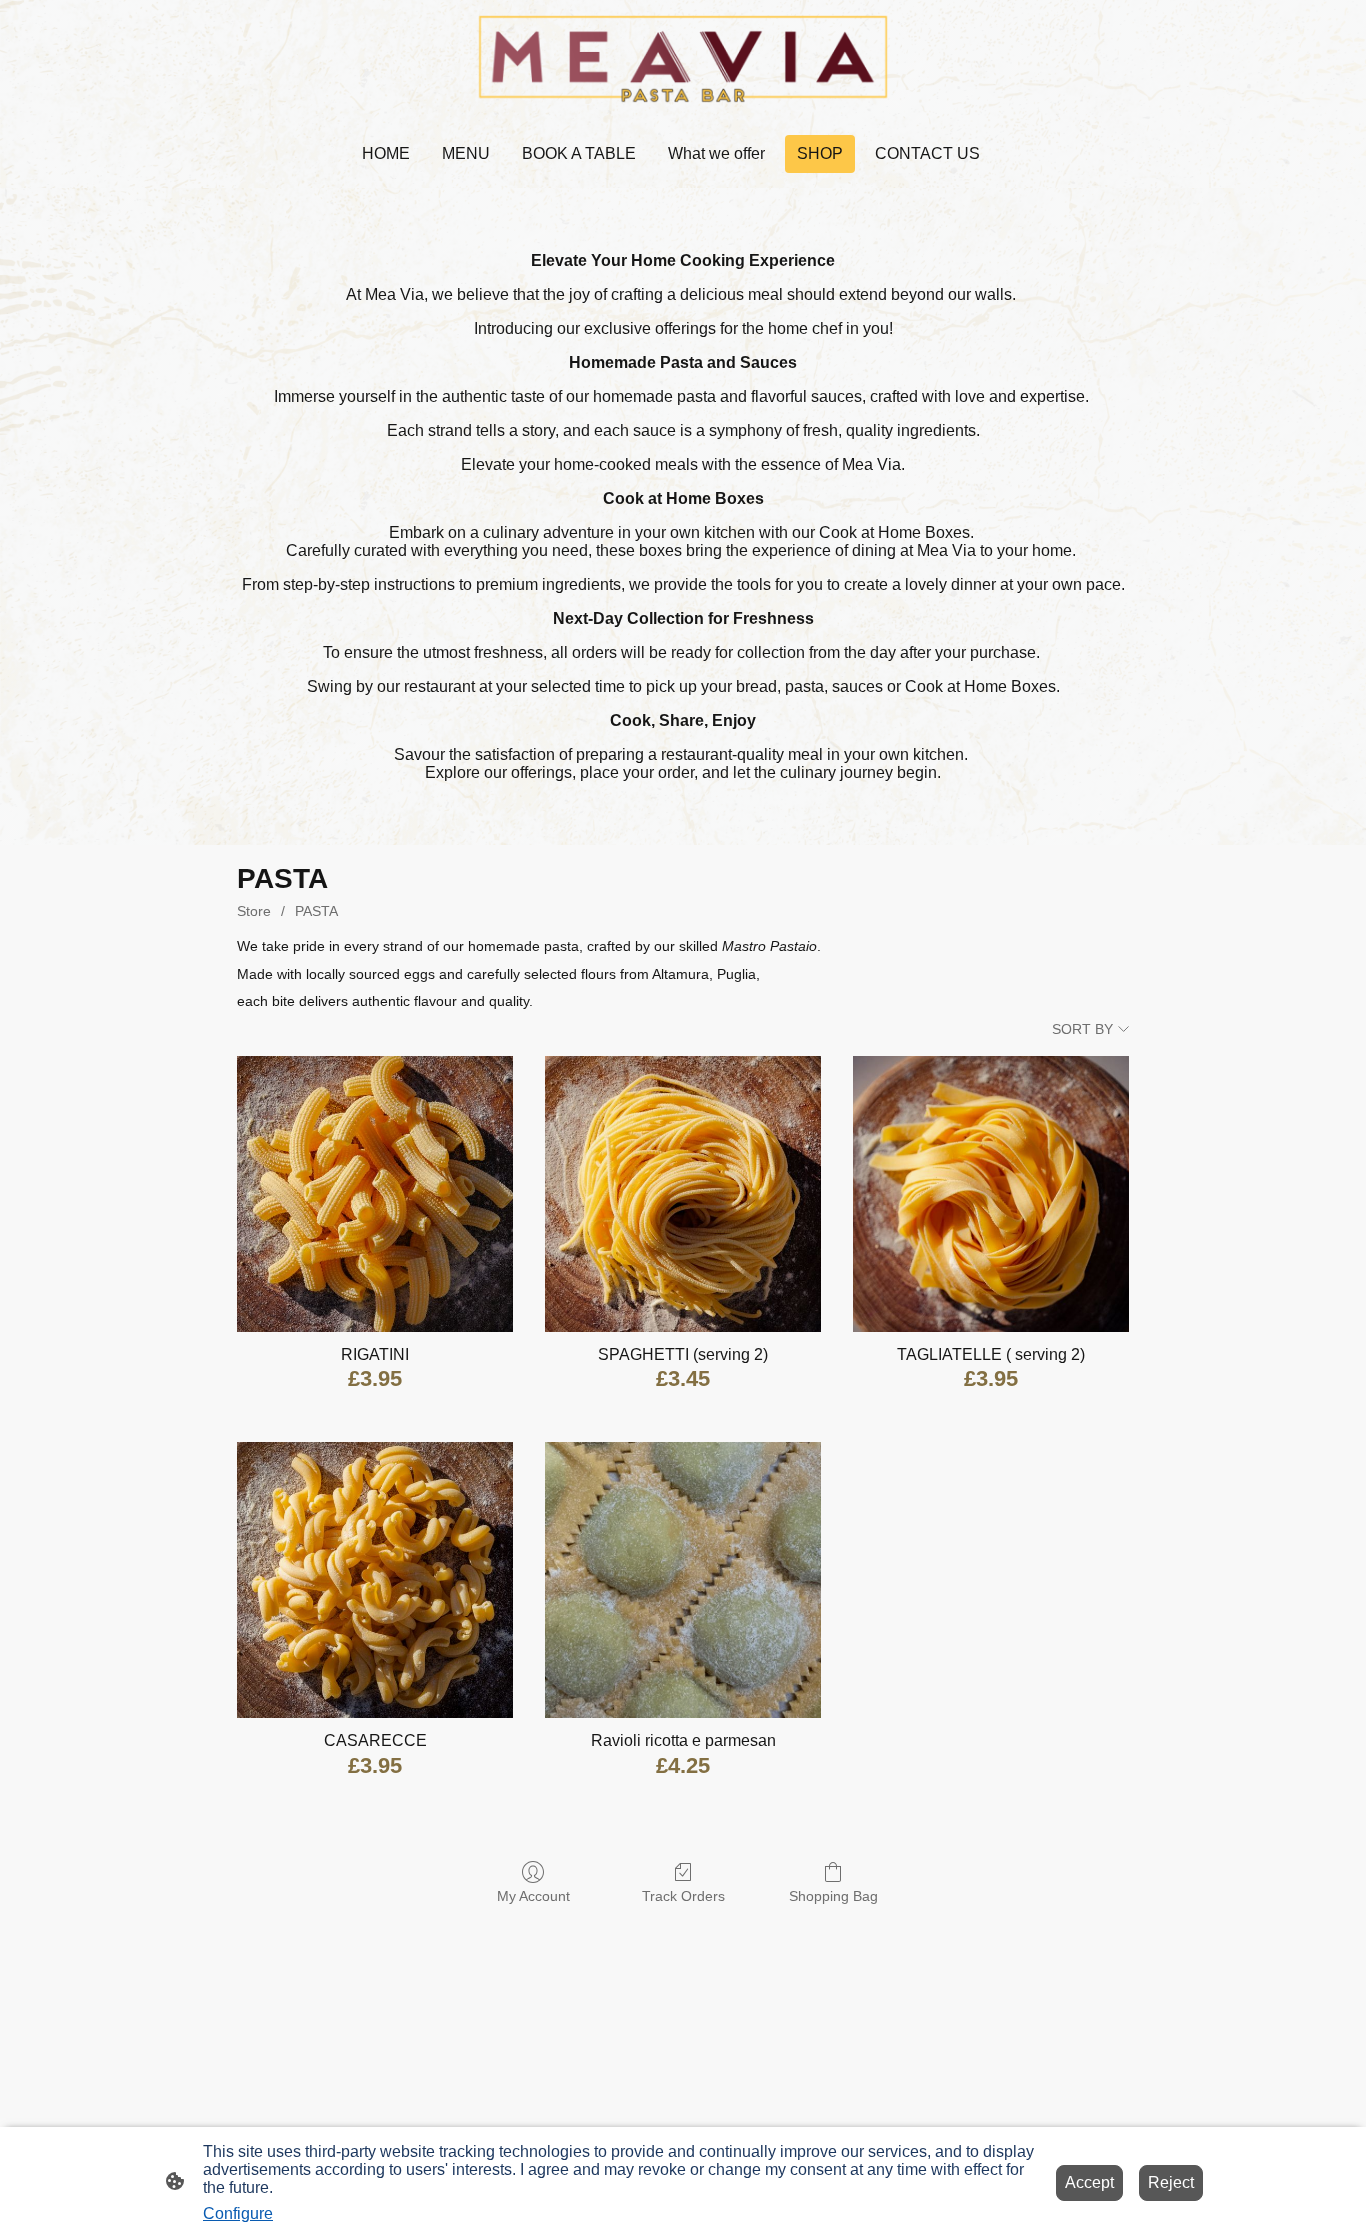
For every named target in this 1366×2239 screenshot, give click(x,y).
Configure (238, 2213)
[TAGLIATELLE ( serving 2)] (991, 1194)
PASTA (316, 911)
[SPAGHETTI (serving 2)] (683, 1194)
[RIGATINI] (375, 1194)
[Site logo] (683, 59)
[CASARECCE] (375, 1580)
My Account (533, 1896)
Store (254, 911)
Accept (1089, 2182)
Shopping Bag (833, 1896)
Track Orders (683, 1896)
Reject (1171, 2182)
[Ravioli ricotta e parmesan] (683, 1580)
